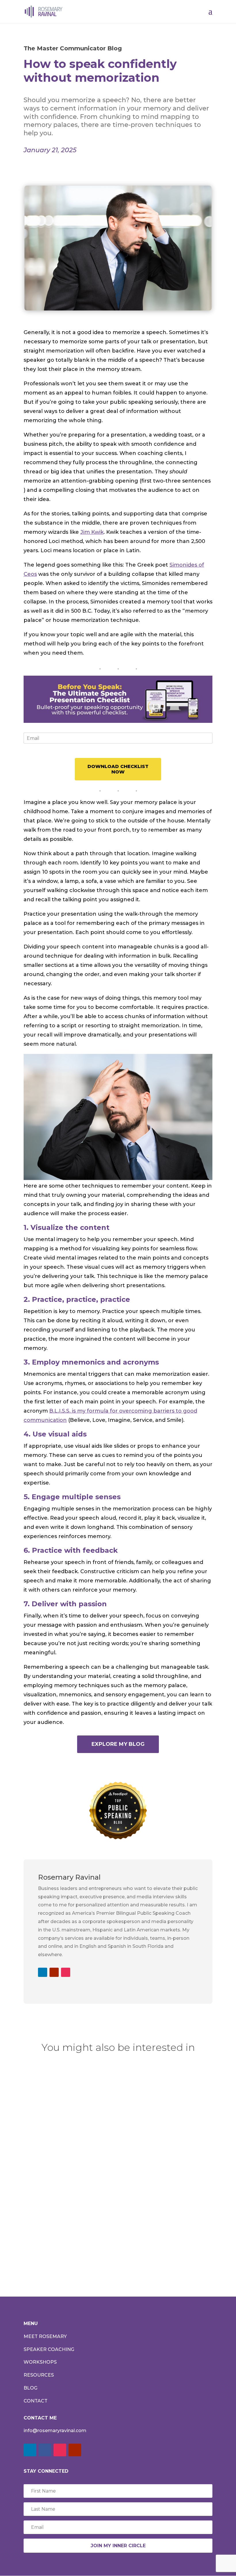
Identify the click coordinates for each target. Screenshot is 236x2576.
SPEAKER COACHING (49, 2349)
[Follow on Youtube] (54, 1972)
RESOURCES (39, 2375)
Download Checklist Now (118, 769)
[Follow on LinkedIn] (43, 1972)
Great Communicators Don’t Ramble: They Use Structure (116, 2094)
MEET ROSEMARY (45, 2336)
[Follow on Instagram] (66, 1972)
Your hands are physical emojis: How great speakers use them (115, 2156)
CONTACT (36, 2401)
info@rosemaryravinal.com (55, 2431)
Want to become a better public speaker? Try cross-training (109, 2222)
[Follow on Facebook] (45, 2450)
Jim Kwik (92, 532)
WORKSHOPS (40, 2362)
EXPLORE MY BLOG (118, 1744)
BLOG (31, 2388)
